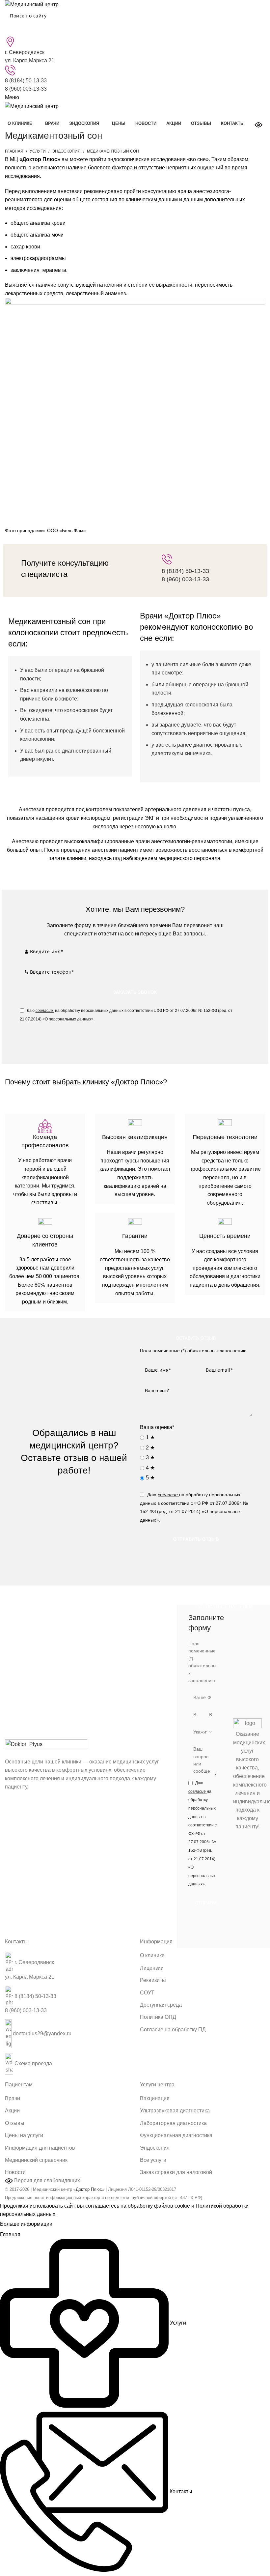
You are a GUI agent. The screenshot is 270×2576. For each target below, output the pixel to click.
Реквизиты (153, 1980)
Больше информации (26, 2224)
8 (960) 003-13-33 (26, 89)
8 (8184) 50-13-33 (26, 81)
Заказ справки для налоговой (176, 2172)
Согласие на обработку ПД (173, 2030)
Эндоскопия (66, 151)
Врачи (13, 2098)
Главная (14, 151)
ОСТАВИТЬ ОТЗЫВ (196, 1338)
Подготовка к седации (135, 869)
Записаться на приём (225, 1607)
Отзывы (15, 2123)
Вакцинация (155, 2098)
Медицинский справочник (36, 2160)
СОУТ (147, 1993)
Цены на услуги (24, 2135)
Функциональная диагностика (176, 2135)
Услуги (38, 151)
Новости (15, 2172)
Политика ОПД (158, 2017)
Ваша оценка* (157, 1427)
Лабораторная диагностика (173, 2123)
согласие (44, 1011)
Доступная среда (161, 2005)
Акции (12, 2111)
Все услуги (153, 2160)
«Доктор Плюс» (89, 2189)
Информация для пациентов (40, 2148)
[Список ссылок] (67, 2016)
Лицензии (152, 1968)
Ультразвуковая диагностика (175, 2111)
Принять (68, 2224)
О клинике (152, 1955)
